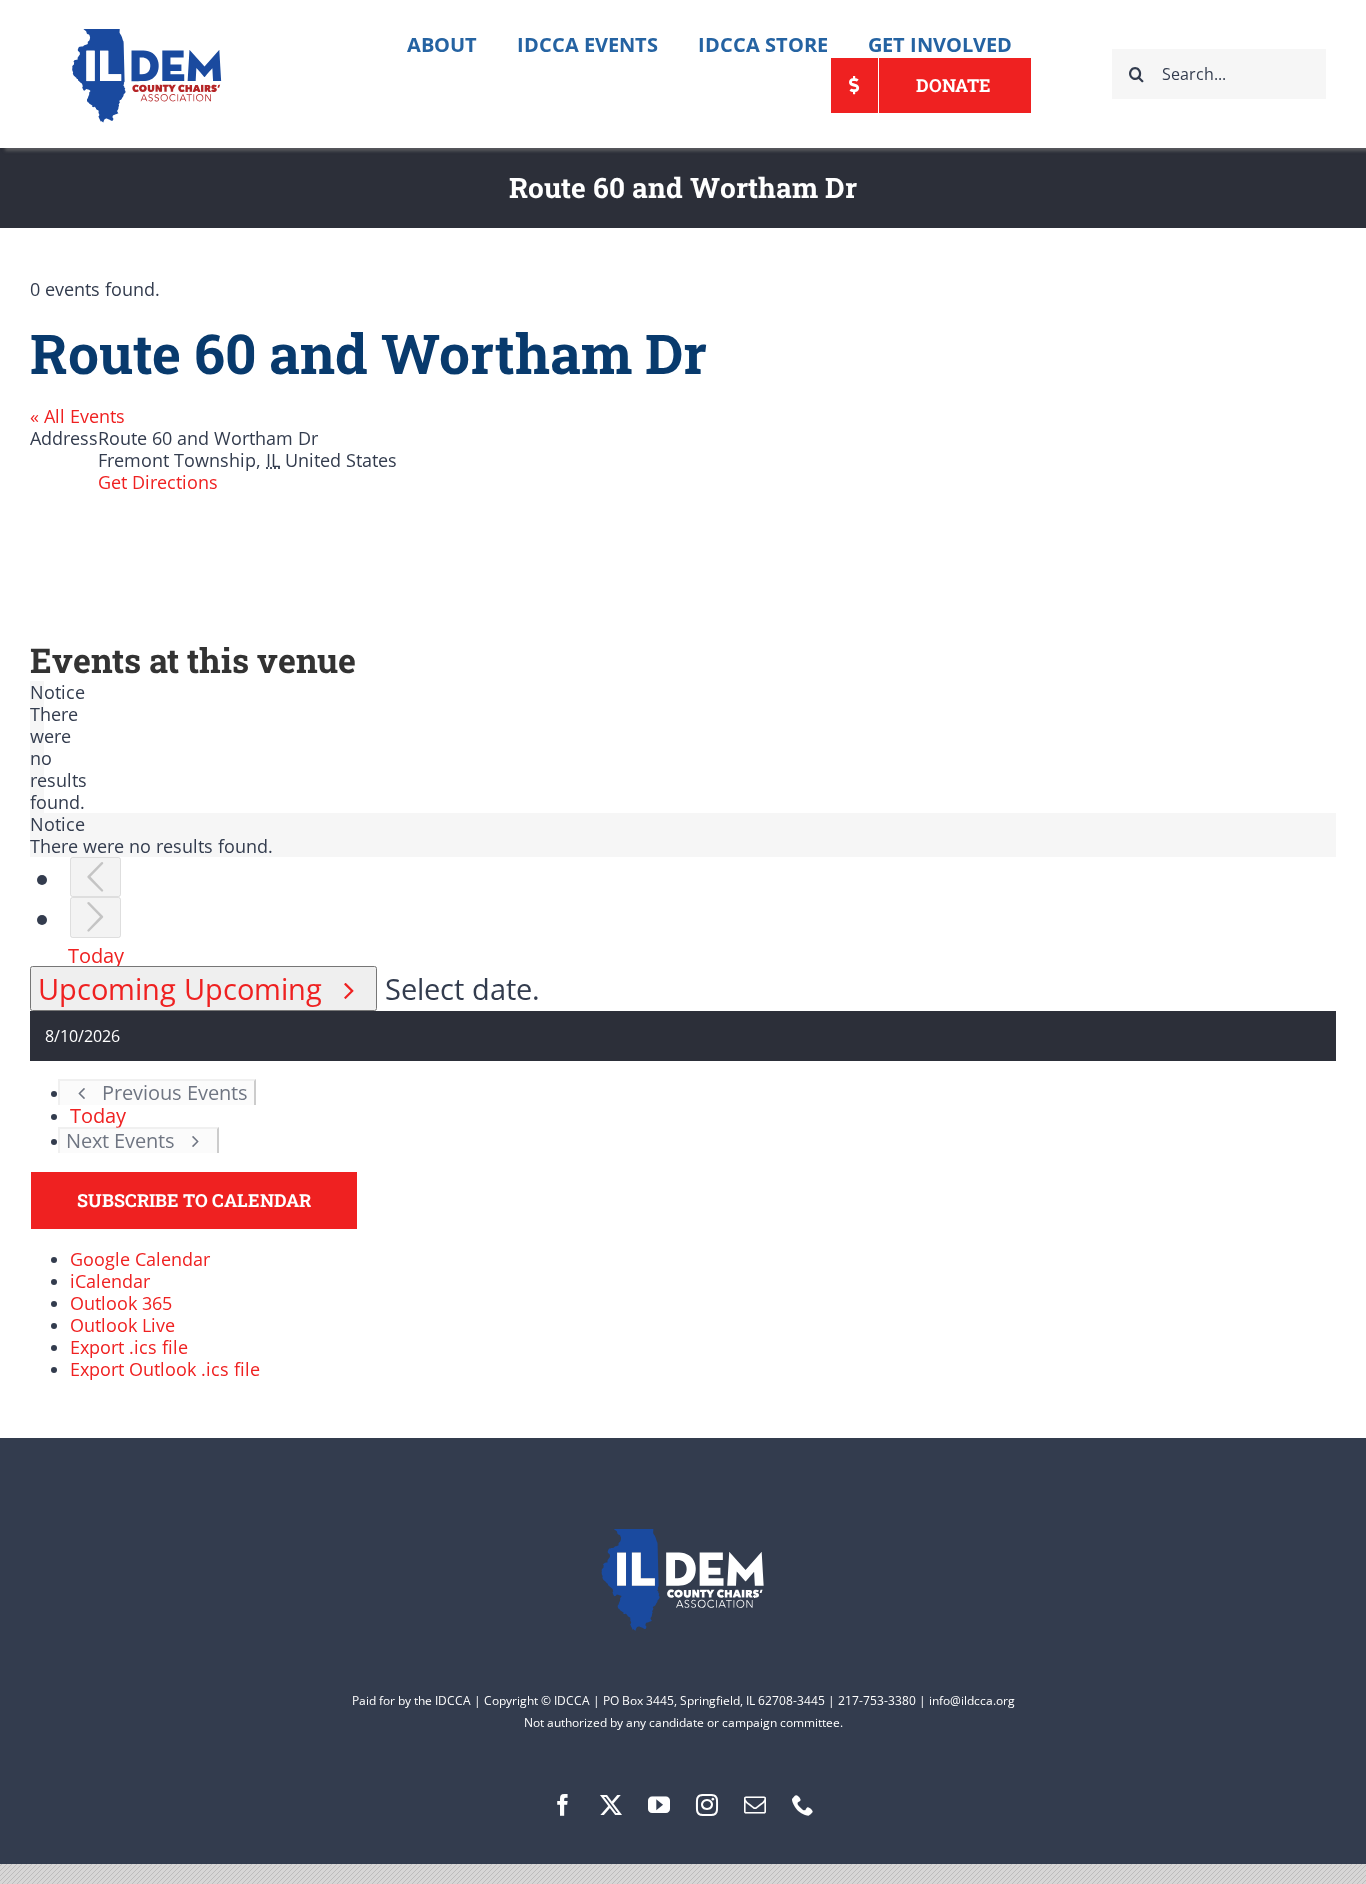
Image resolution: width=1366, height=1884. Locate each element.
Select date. (462, 988)
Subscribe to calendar (194, 1200)
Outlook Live (122, 1325)
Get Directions (158, 482)
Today (96, 955)
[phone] (803, 1805)
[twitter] (611, 1805)
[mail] (755, 1805)
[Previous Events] (95, 877)
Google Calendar (140, 1259)
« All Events (77, 416)
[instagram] (707, 1805)
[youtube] (659, 1805)
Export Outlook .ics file (165, 1369)
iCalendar (110, 1281)
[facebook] (563, 1805)
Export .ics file (129, 1347)
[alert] (37, 747)
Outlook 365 (121, 1303)
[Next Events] (95, 917)
